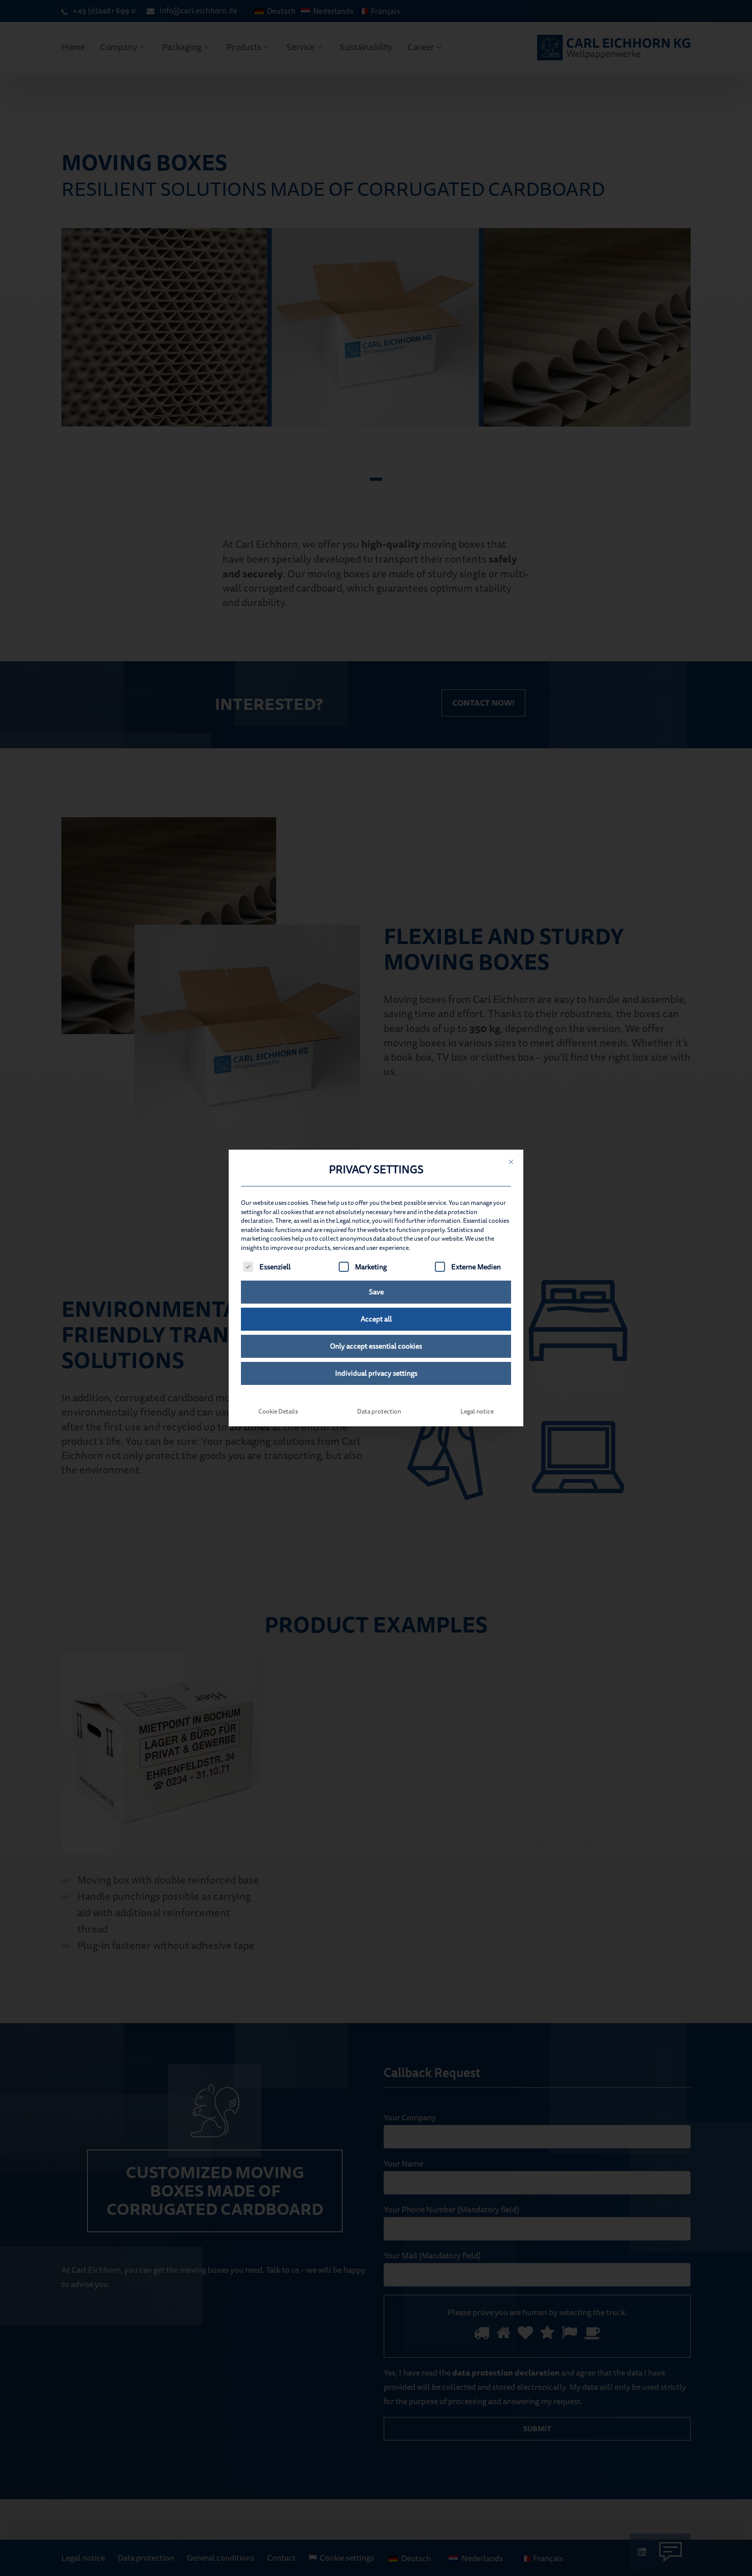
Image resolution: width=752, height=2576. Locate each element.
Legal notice (477, 1412)
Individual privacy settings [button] (376, 1373)
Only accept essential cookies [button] (376, 1346)
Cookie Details (278, 1412)
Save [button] (376, 1292)
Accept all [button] (376, 1319)
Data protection (379, 1412)
